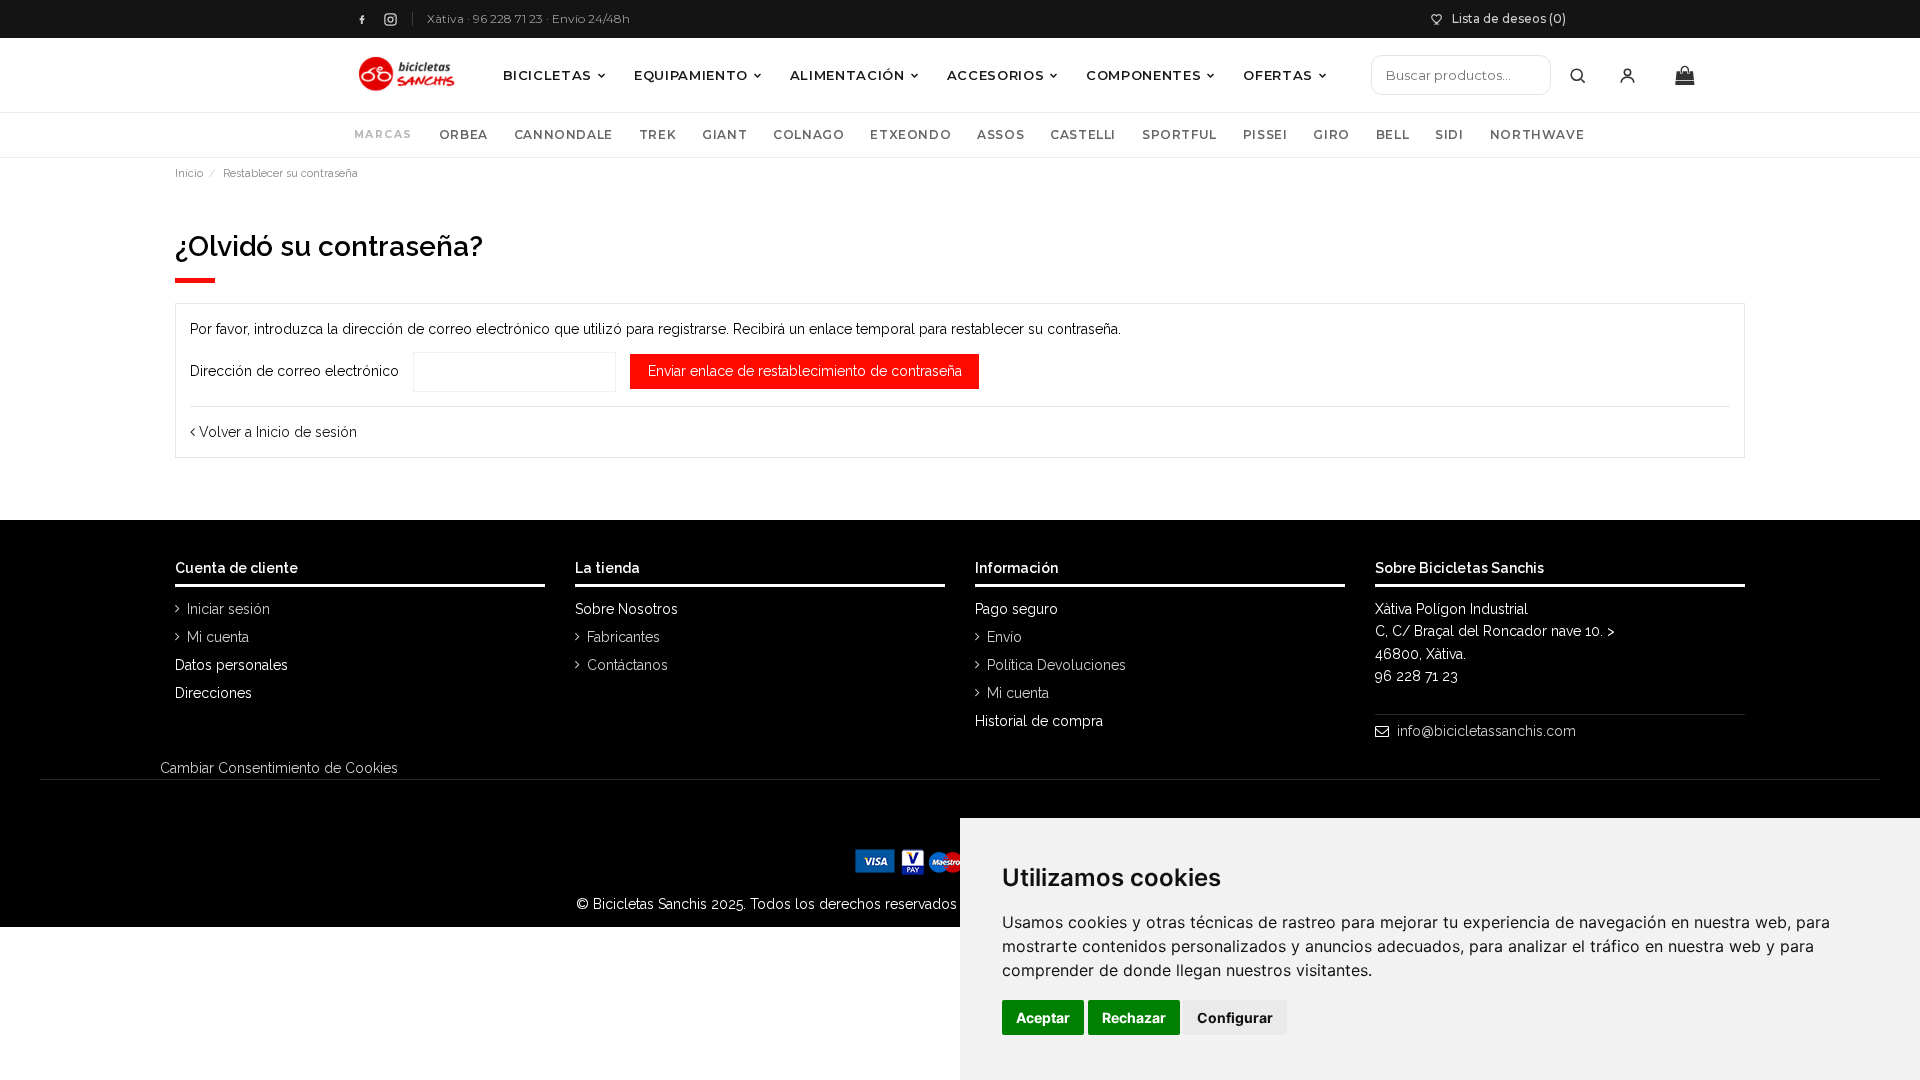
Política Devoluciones (1056, 665)
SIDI (1449, 134)
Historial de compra (1039, 721)
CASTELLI (1083, 134)
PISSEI (1265, 134)
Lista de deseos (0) (1509, 18)
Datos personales (231, 665)
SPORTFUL (1179, 134)
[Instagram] (390, 19)
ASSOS (1000, 134)
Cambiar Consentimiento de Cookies (279, 768)
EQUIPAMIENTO (691, 75)
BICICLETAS (548, 75)
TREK (657, 134)
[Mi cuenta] (1628, 75)
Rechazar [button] (1134, 1017)
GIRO (1331, 134)
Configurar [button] (1235, 1017)
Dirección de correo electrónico (294, 371)
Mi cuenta (218, 637)
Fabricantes (623, 637)
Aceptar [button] (1043, 1017)
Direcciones (213, 693)
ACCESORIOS (996, 75)
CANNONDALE (563, 134)
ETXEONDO (910, 134)
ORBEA (463, 134)
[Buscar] (1578, 75)
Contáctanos (627, 665)
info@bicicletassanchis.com (1486, 731)
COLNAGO (808, 134)
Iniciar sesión (228, 609)
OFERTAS (1278, 75)
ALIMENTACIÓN (847, 75)
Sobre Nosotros (626, 609)
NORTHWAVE (1537, 134)
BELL (1392, 134)
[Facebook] (361, 19)
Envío (1004, 637)
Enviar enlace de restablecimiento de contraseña (805, 371)
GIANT (724, 134)
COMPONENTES (1143, 75)
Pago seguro (1016, 609)
